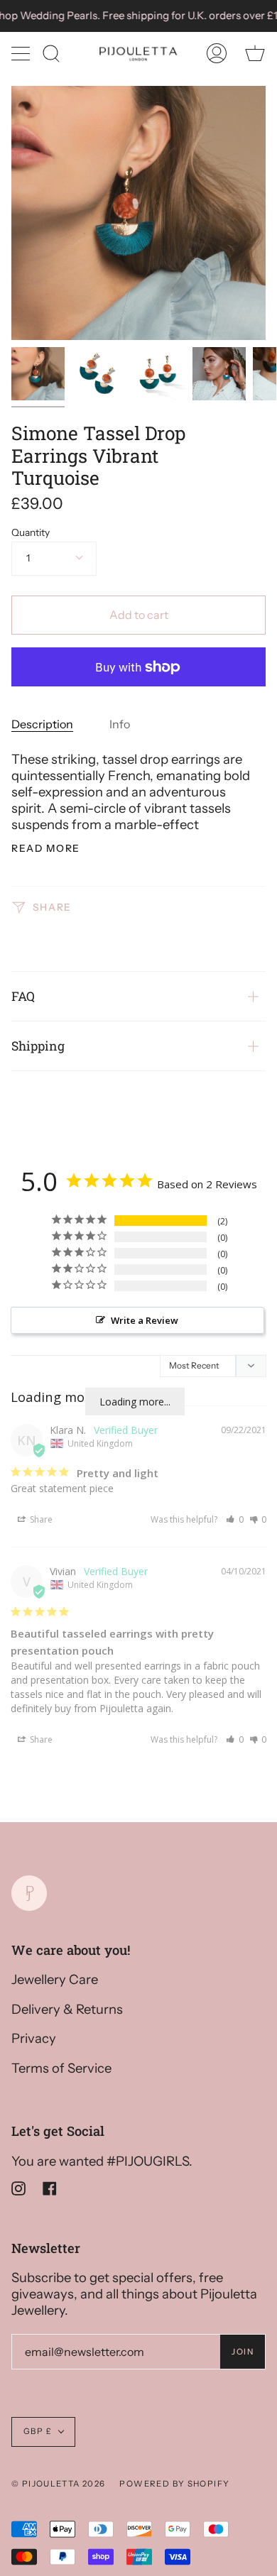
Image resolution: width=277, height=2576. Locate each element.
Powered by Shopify (174, 2484)
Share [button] (40, 1519)
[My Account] (217, 53)
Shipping (38, 1046)
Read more (46, 849)
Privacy (34, 2038)
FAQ (23, 996)
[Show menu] (22, 53)
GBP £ (38, 2431)
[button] (235, 1519)
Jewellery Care (55, 1979)
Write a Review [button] (145, 1320)
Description (42, 724)
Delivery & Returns (67, 2009)
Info (120, 724)
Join (243, 2352)
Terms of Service (61, 2068)
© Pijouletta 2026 (58, 2484)
